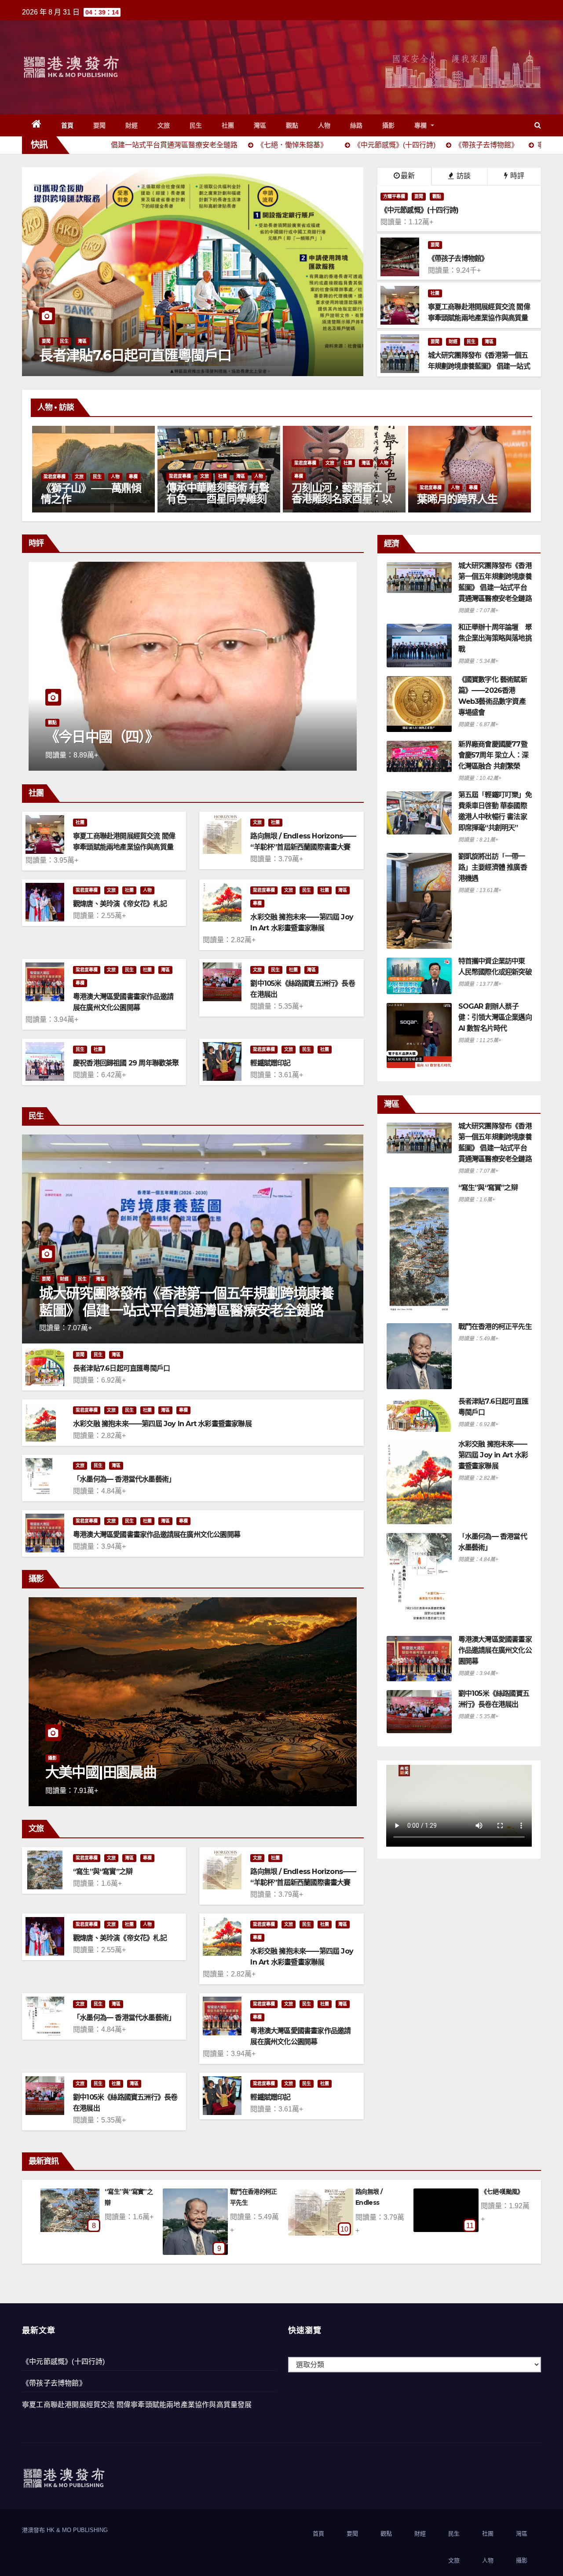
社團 (228, 125)
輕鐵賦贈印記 (270, 1063)
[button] (538, 125)
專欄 (422, 125)
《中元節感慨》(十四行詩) (64, 2362)
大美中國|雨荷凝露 (380, 2192)
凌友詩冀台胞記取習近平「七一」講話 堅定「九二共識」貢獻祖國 (186, 347)
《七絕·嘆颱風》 (251, 2192)
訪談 (463, 176)
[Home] (37, 125)
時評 (516, 176)
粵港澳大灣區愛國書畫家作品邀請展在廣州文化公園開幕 (157, 1535)
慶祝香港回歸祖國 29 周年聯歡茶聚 (126, 1063)
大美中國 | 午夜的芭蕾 (111, 1772)
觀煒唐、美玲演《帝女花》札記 (120, 904)
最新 (408, 176)
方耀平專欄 (394, 196)
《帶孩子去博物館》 (54, 2383)
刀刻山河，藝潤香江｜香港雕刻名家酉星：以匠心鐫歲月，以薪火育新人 (91, 504)
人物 (324, 125)
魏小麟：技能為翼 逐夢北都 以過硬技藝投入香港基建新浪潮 (189, 729)
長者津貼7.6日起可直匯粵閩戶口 (121, 1368)
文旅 (164, 125)
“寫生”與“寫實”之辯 (103, 1872)
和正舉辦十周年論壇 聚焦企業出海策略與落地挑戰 (495, 638)
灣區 (260, 125)
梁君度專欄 (55, 463)
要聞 (100, 125)
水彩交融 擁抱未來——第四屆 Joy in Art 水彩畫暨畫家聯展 (162, 1424)
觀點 (292, 125)
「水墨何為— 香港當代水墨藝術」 (124, 1479)
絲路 (356, 125)
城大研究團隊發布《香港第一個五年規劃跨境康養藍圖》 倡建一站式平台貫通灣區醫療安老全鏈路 (186, 1301)
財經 (132, 125)
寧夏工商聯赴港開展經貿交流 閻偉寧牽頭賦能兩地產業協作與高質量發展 (124, 847)
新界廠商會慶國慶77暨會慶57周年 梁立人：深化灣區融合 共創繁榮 (493, 755)
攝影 (389, 125)
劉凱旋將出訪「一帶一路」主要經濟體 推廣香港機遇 (493, 867)
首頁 (68, 125)
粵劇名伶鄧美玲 (452, 499)
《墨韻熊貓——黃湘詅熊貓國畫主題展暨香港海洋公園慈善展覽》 (342, 499)
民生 (196, 125)
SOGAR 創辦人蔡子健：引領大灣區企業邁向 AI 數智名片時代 (495, 1017)
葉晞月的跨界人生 (206, 499)
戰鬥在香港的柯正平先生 (495, 1326)
